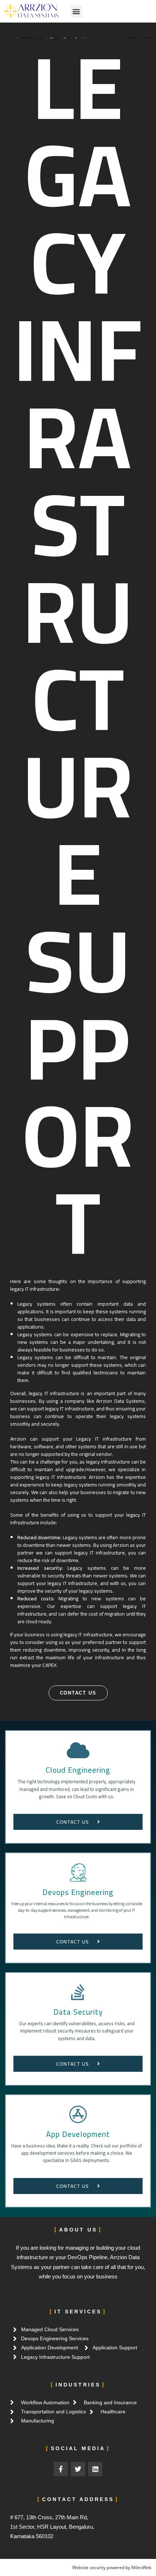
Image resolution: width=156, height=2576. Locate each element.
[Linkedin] (95, 2469)
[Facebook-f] (61, 2469)
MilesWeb (141, 2567)
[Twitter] (78, 2469)
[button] (76, 11)
